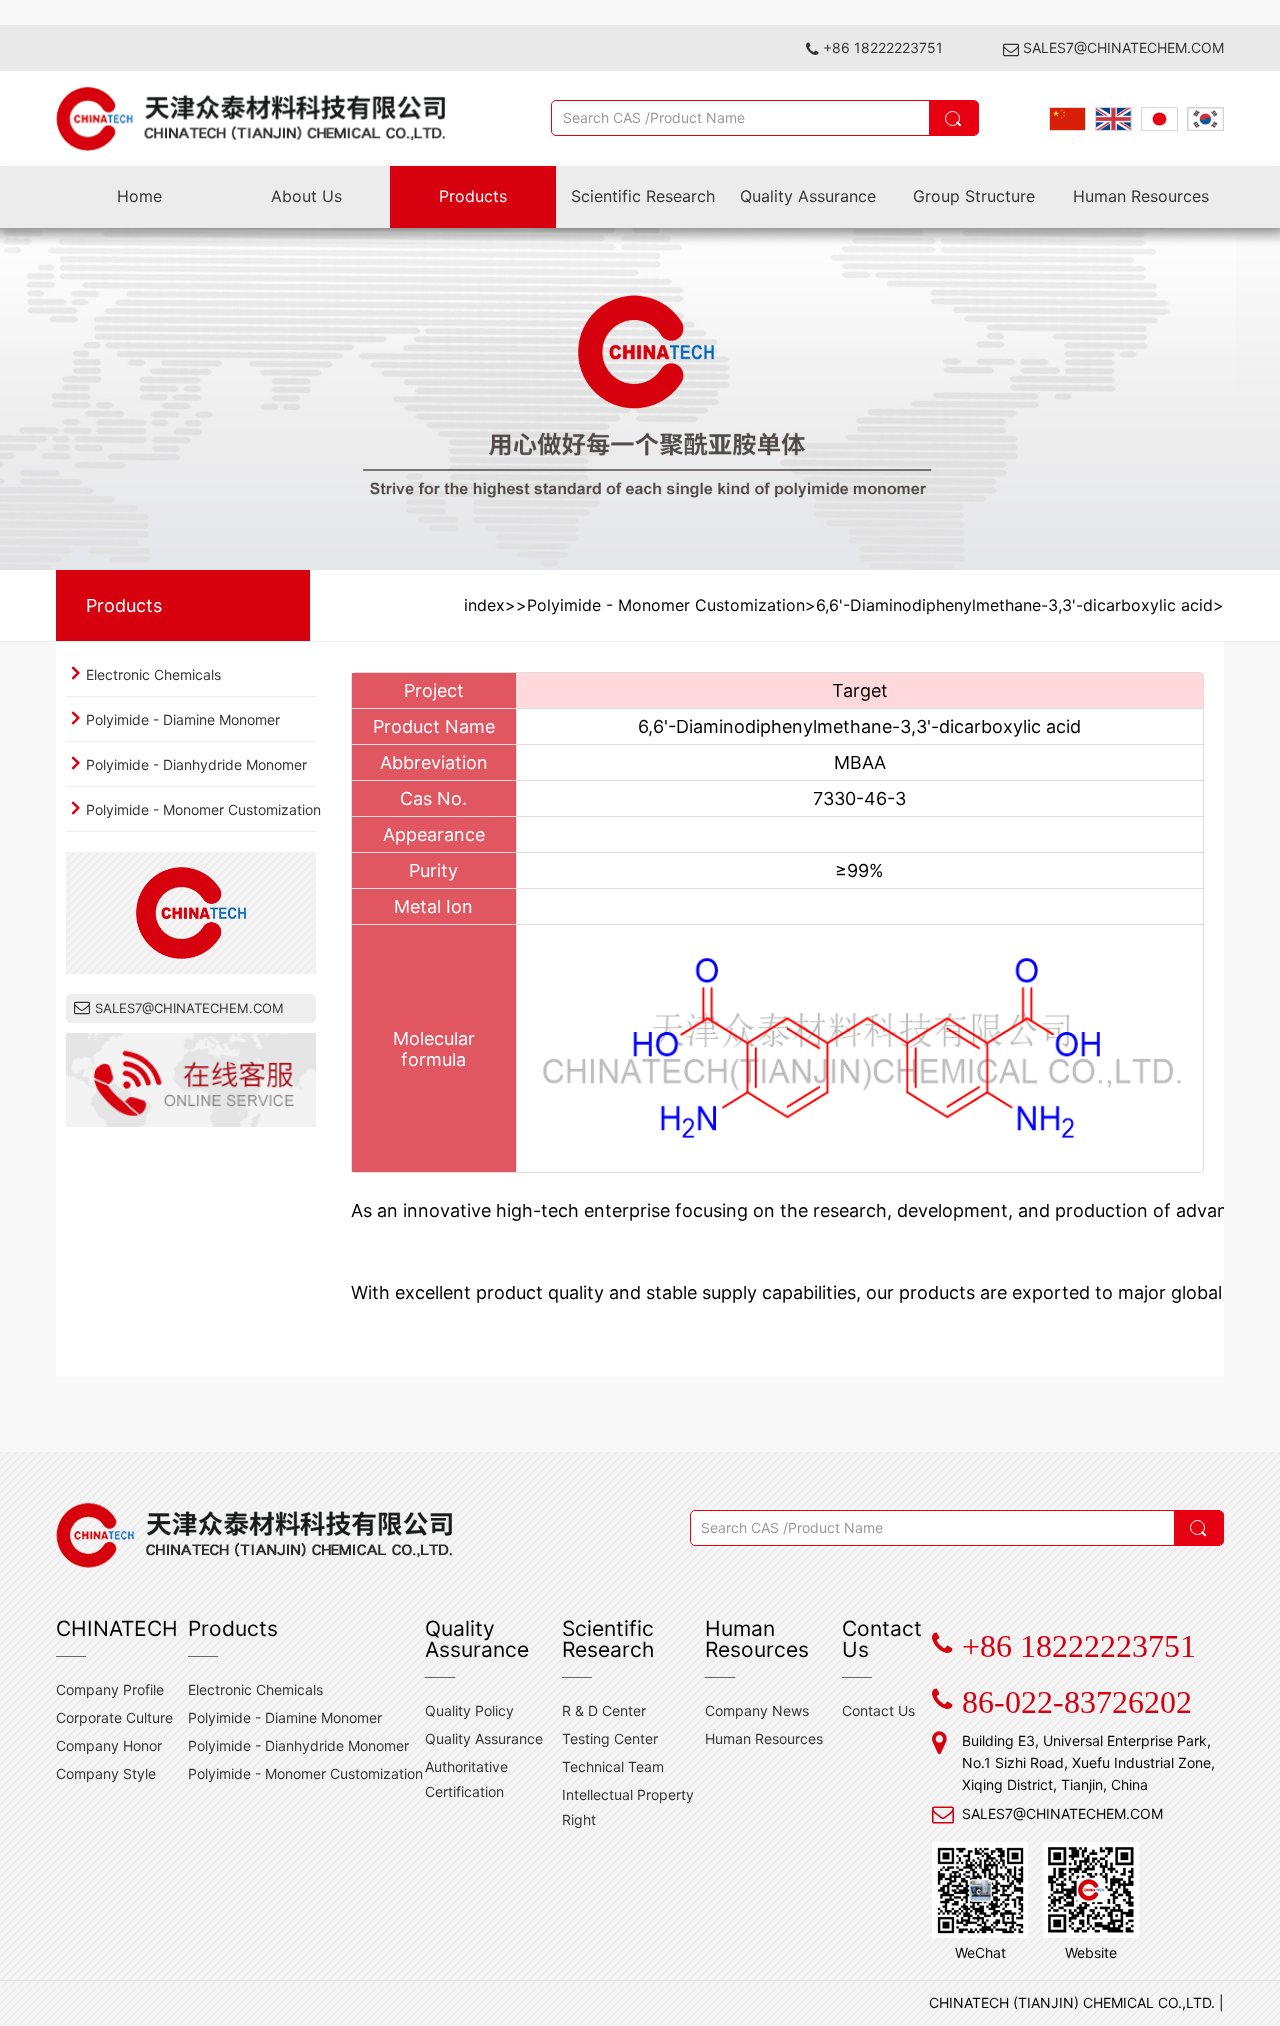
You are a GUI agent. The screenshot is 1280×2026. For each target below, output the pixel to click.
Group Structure (974, 196)
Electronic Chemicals (153, 674)
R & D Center (604, 1710)
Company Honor (109, 1745)
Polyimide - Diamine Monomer (183, 719)
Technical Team (613, 1766)
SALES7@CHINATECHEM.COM (1123, 47)
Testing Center (610, 1738)
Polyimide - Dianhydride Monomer (196, 764)
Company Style (106, 1773)
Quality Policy (469, 1710)
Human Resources (1141, 196)
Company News (757, 1710)
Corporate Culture (114, 1717)
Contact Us (878, 1710)
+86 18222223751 (883, 47)
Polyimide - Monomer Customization (203, 809)
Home (139, 196)
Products (473, 196)
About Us (306, 196)
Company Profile (110, 1689)
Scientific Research (643, 196)
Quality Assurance (808, 196)
